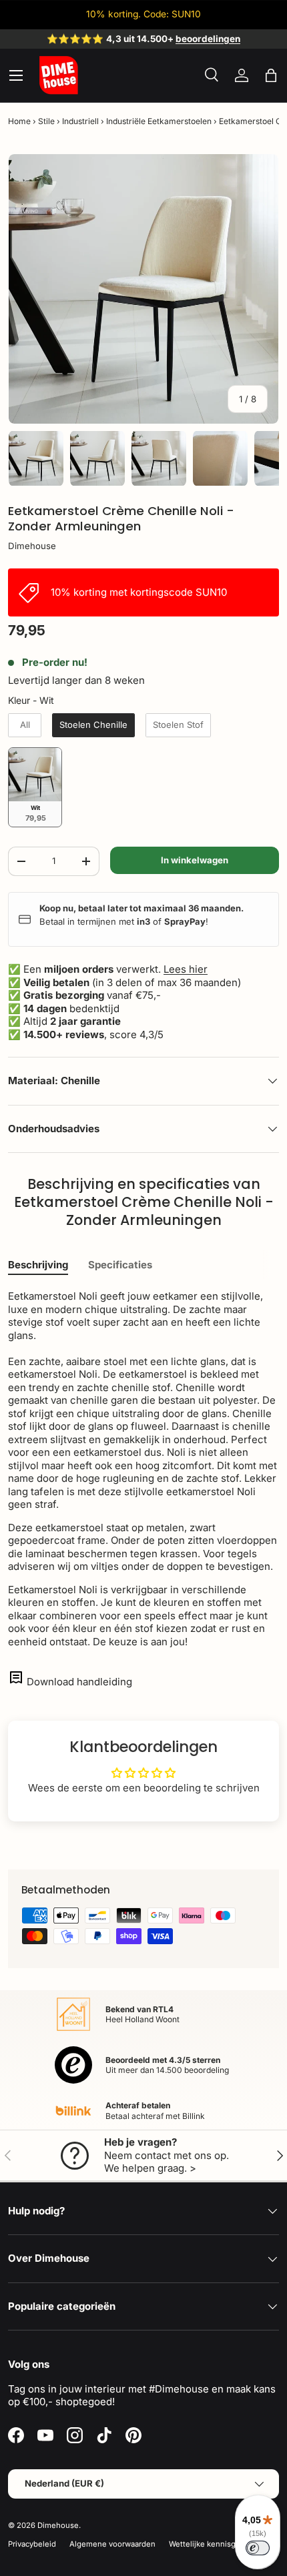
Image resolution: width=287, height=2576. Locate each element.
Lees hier (186, 969)
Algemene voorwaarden (112, 2544)
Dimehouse (32, 546)
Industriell (80, 121)
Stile (46, 121)
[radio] (25, 725)
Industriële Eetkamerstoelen (159, 121)
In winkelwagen (195, 860)
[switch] (258, 2548)
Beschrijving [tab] (38, 1265)
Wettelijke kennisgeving (212, 2544)
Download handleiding (79, 1682)
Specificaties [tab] (120, 1265)
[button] (271, 75)
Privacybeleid (32, 2544)
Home (19, 121)
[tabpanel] (143, 1469)
